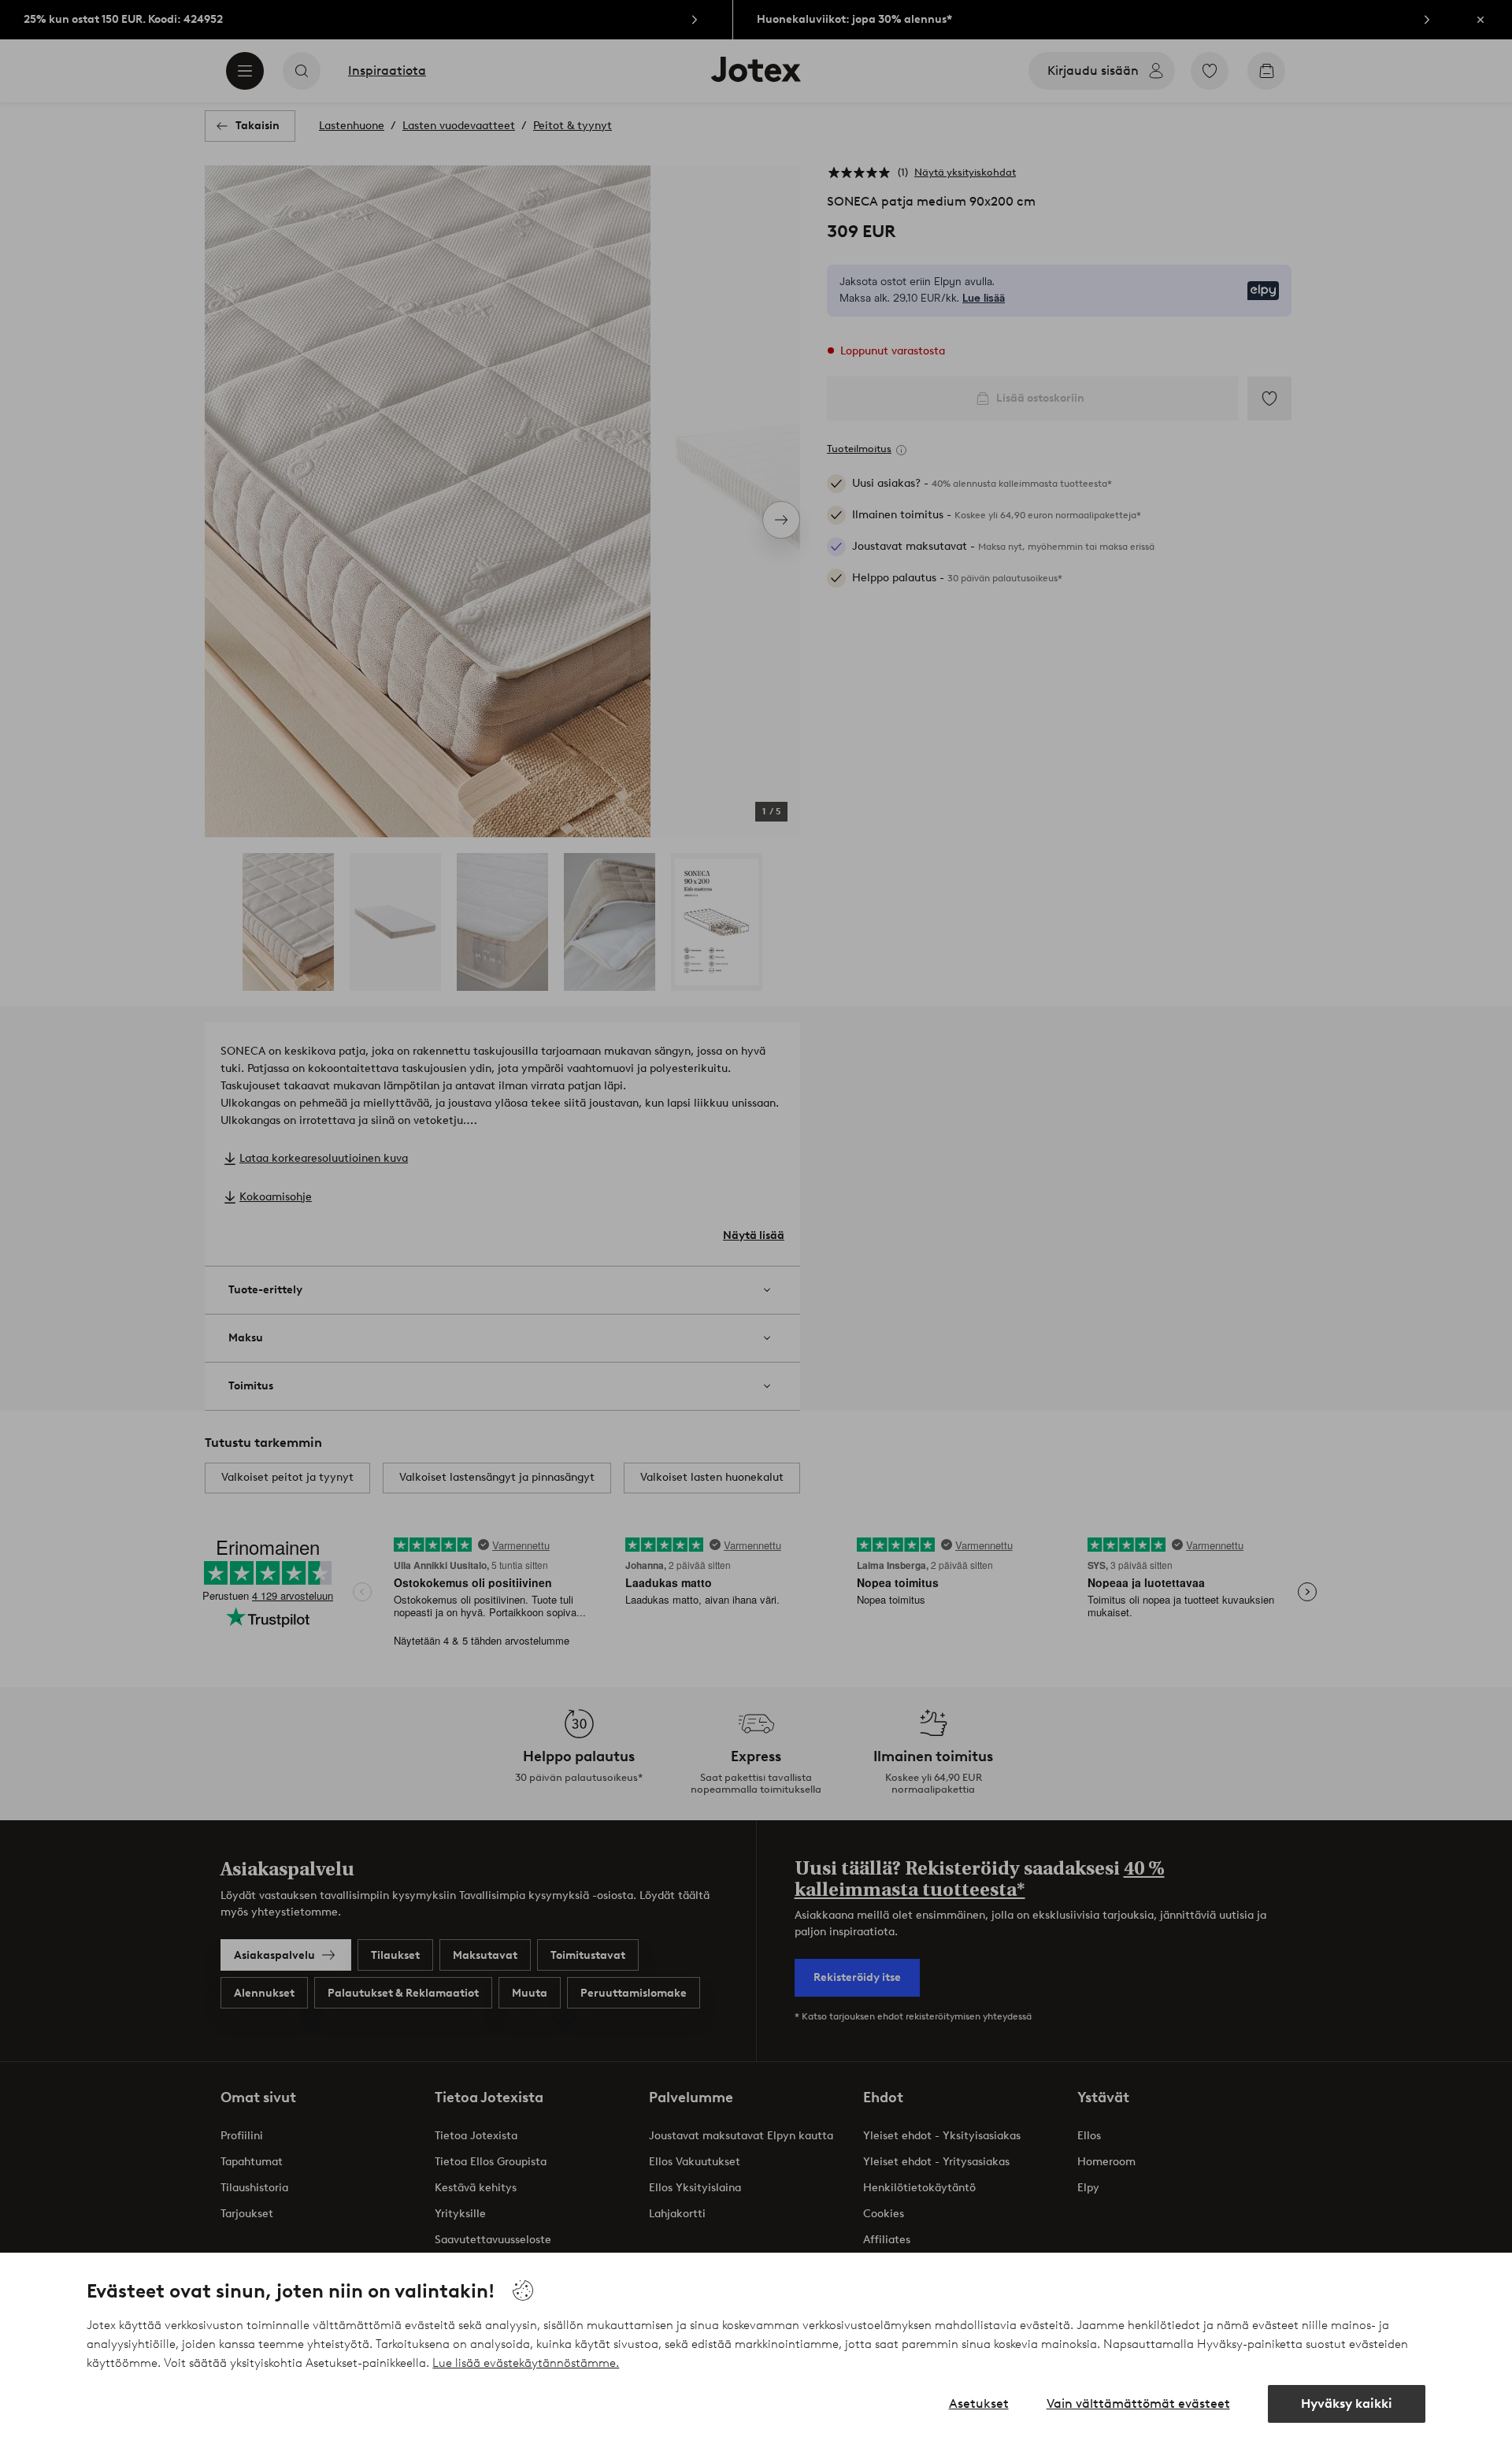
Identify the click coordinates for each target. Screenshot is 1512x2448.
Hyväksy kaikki (1347, 2403)
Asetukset (979, 2403)
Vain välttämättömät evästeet (1138, 2403)
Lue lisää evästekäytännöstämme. (526, 2363)
